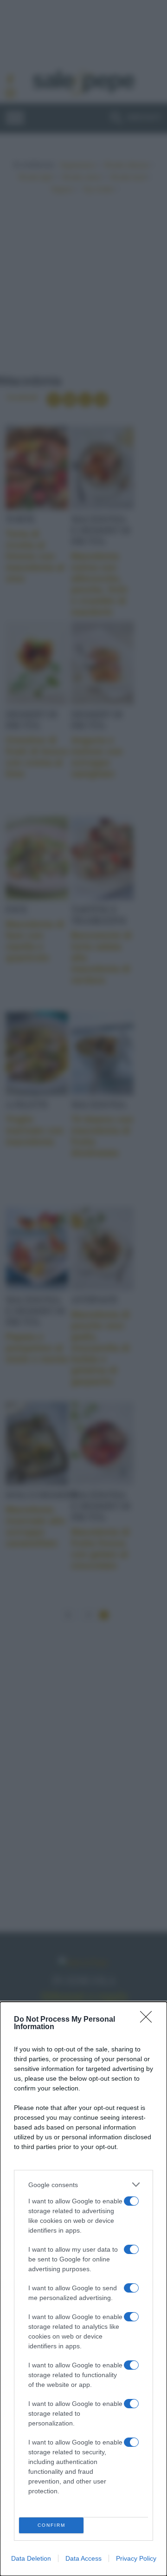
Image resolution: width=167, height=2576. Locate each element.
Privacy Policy (136, 2558)
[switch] (131, 2201)
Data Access (83, 2558)
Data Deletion (31, 2558)
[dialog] (83, 2289)
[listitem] (83, 2185)
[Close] (149, 2020)
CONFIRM (51, 2525)
